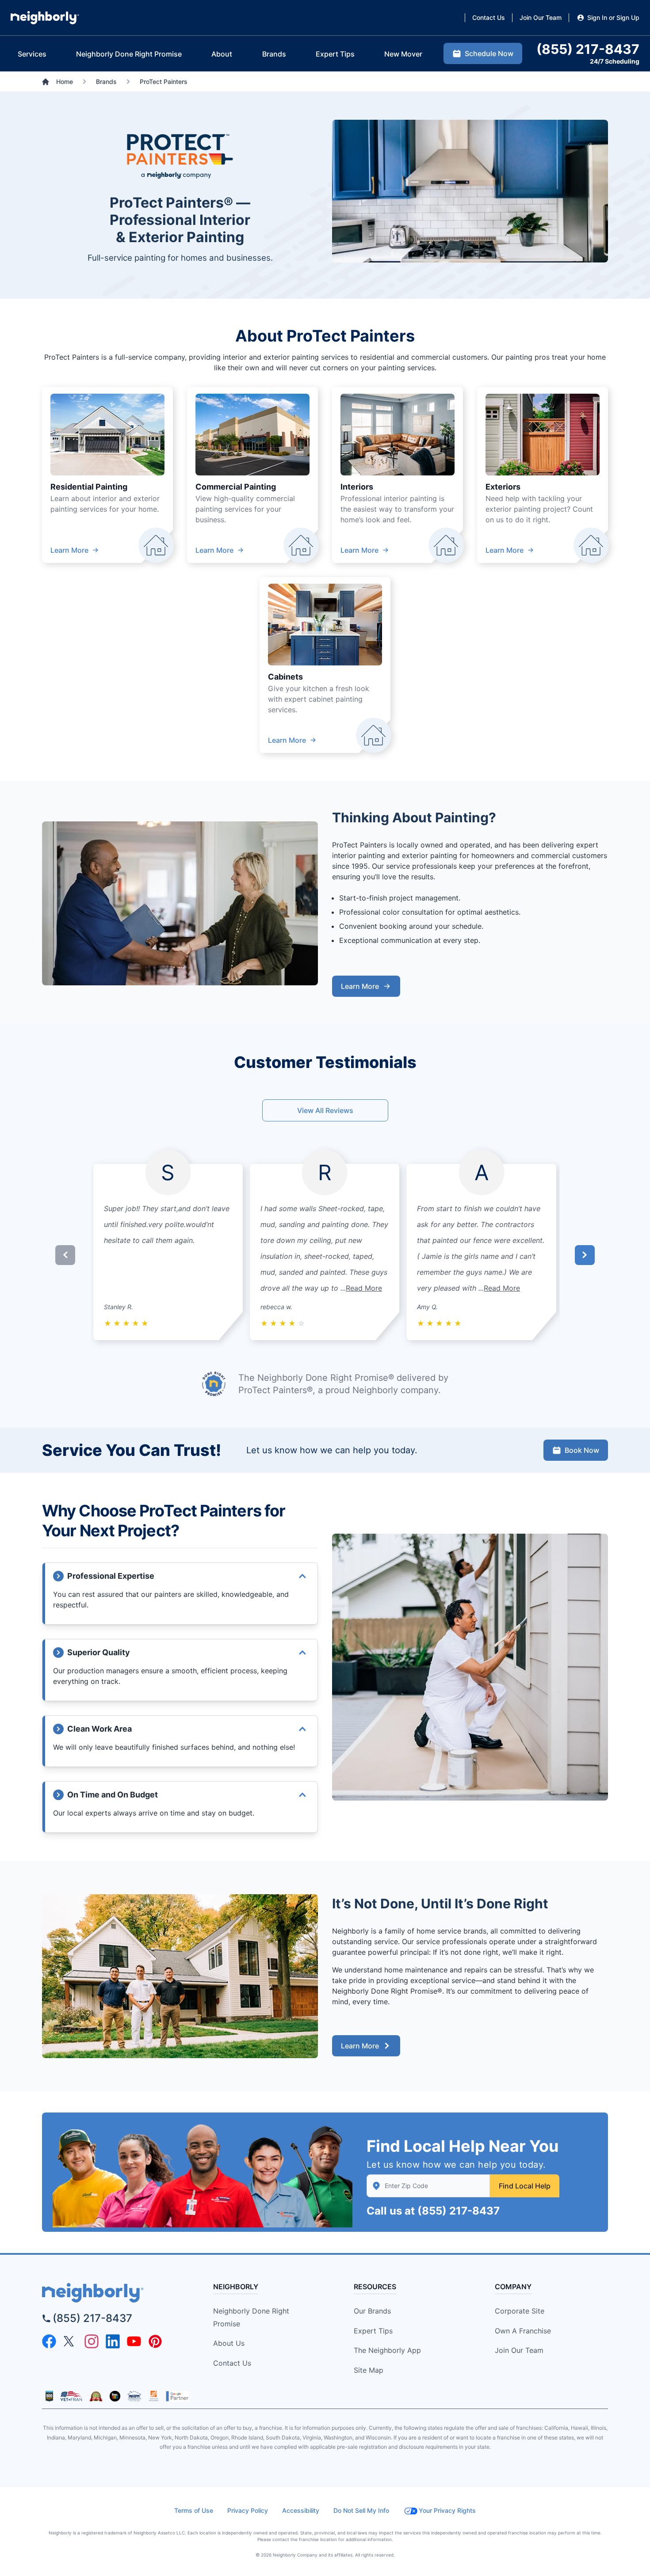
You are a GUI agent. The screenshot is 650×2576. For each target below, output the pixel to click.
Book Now (582, 1450)
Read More (364, 1288)
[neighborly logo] (114, 2293)
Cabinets (285, 677)
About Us (229, 2343)
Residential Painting (89, 487)
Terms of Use (194, 2510)
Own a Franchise (523, 2331)
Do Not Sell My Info (361, 2510)
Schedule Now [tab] (489, 53)
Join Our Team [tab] (541, 17)
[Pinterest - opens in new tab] (155, 2341)
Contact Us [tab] (489, 17)
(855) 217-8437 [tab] (588, 49)
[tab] (32, 54)
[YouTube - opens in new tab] (134, 2341)
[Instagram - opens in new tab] (92, 2341)
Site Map (369, 2370)
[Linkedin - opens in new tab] (113, 2341)
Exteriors (503, 487)
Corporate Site (520, 2311)
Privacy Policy (248, 2510)
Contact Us (232, 2363)
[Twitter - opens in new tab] (70, 2341)
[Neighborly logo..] (45, 18)
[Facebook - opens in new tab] (49, 2341)
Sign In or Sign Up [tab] (613, 17)
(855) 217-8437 (459, 2211)
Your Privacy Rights (447, 2510)
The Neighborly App (387, 2350)
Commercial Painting (236, 487)
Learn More (69, 550)
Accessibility (301, 2510)
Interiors (357, 487)
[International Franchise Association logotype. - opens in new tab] (49, 2396)
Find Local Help (525, 2186)
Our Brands (372, 2311)
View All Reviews (325, 1110)
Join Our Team (519, 2350)
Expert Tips (373, 2331)
